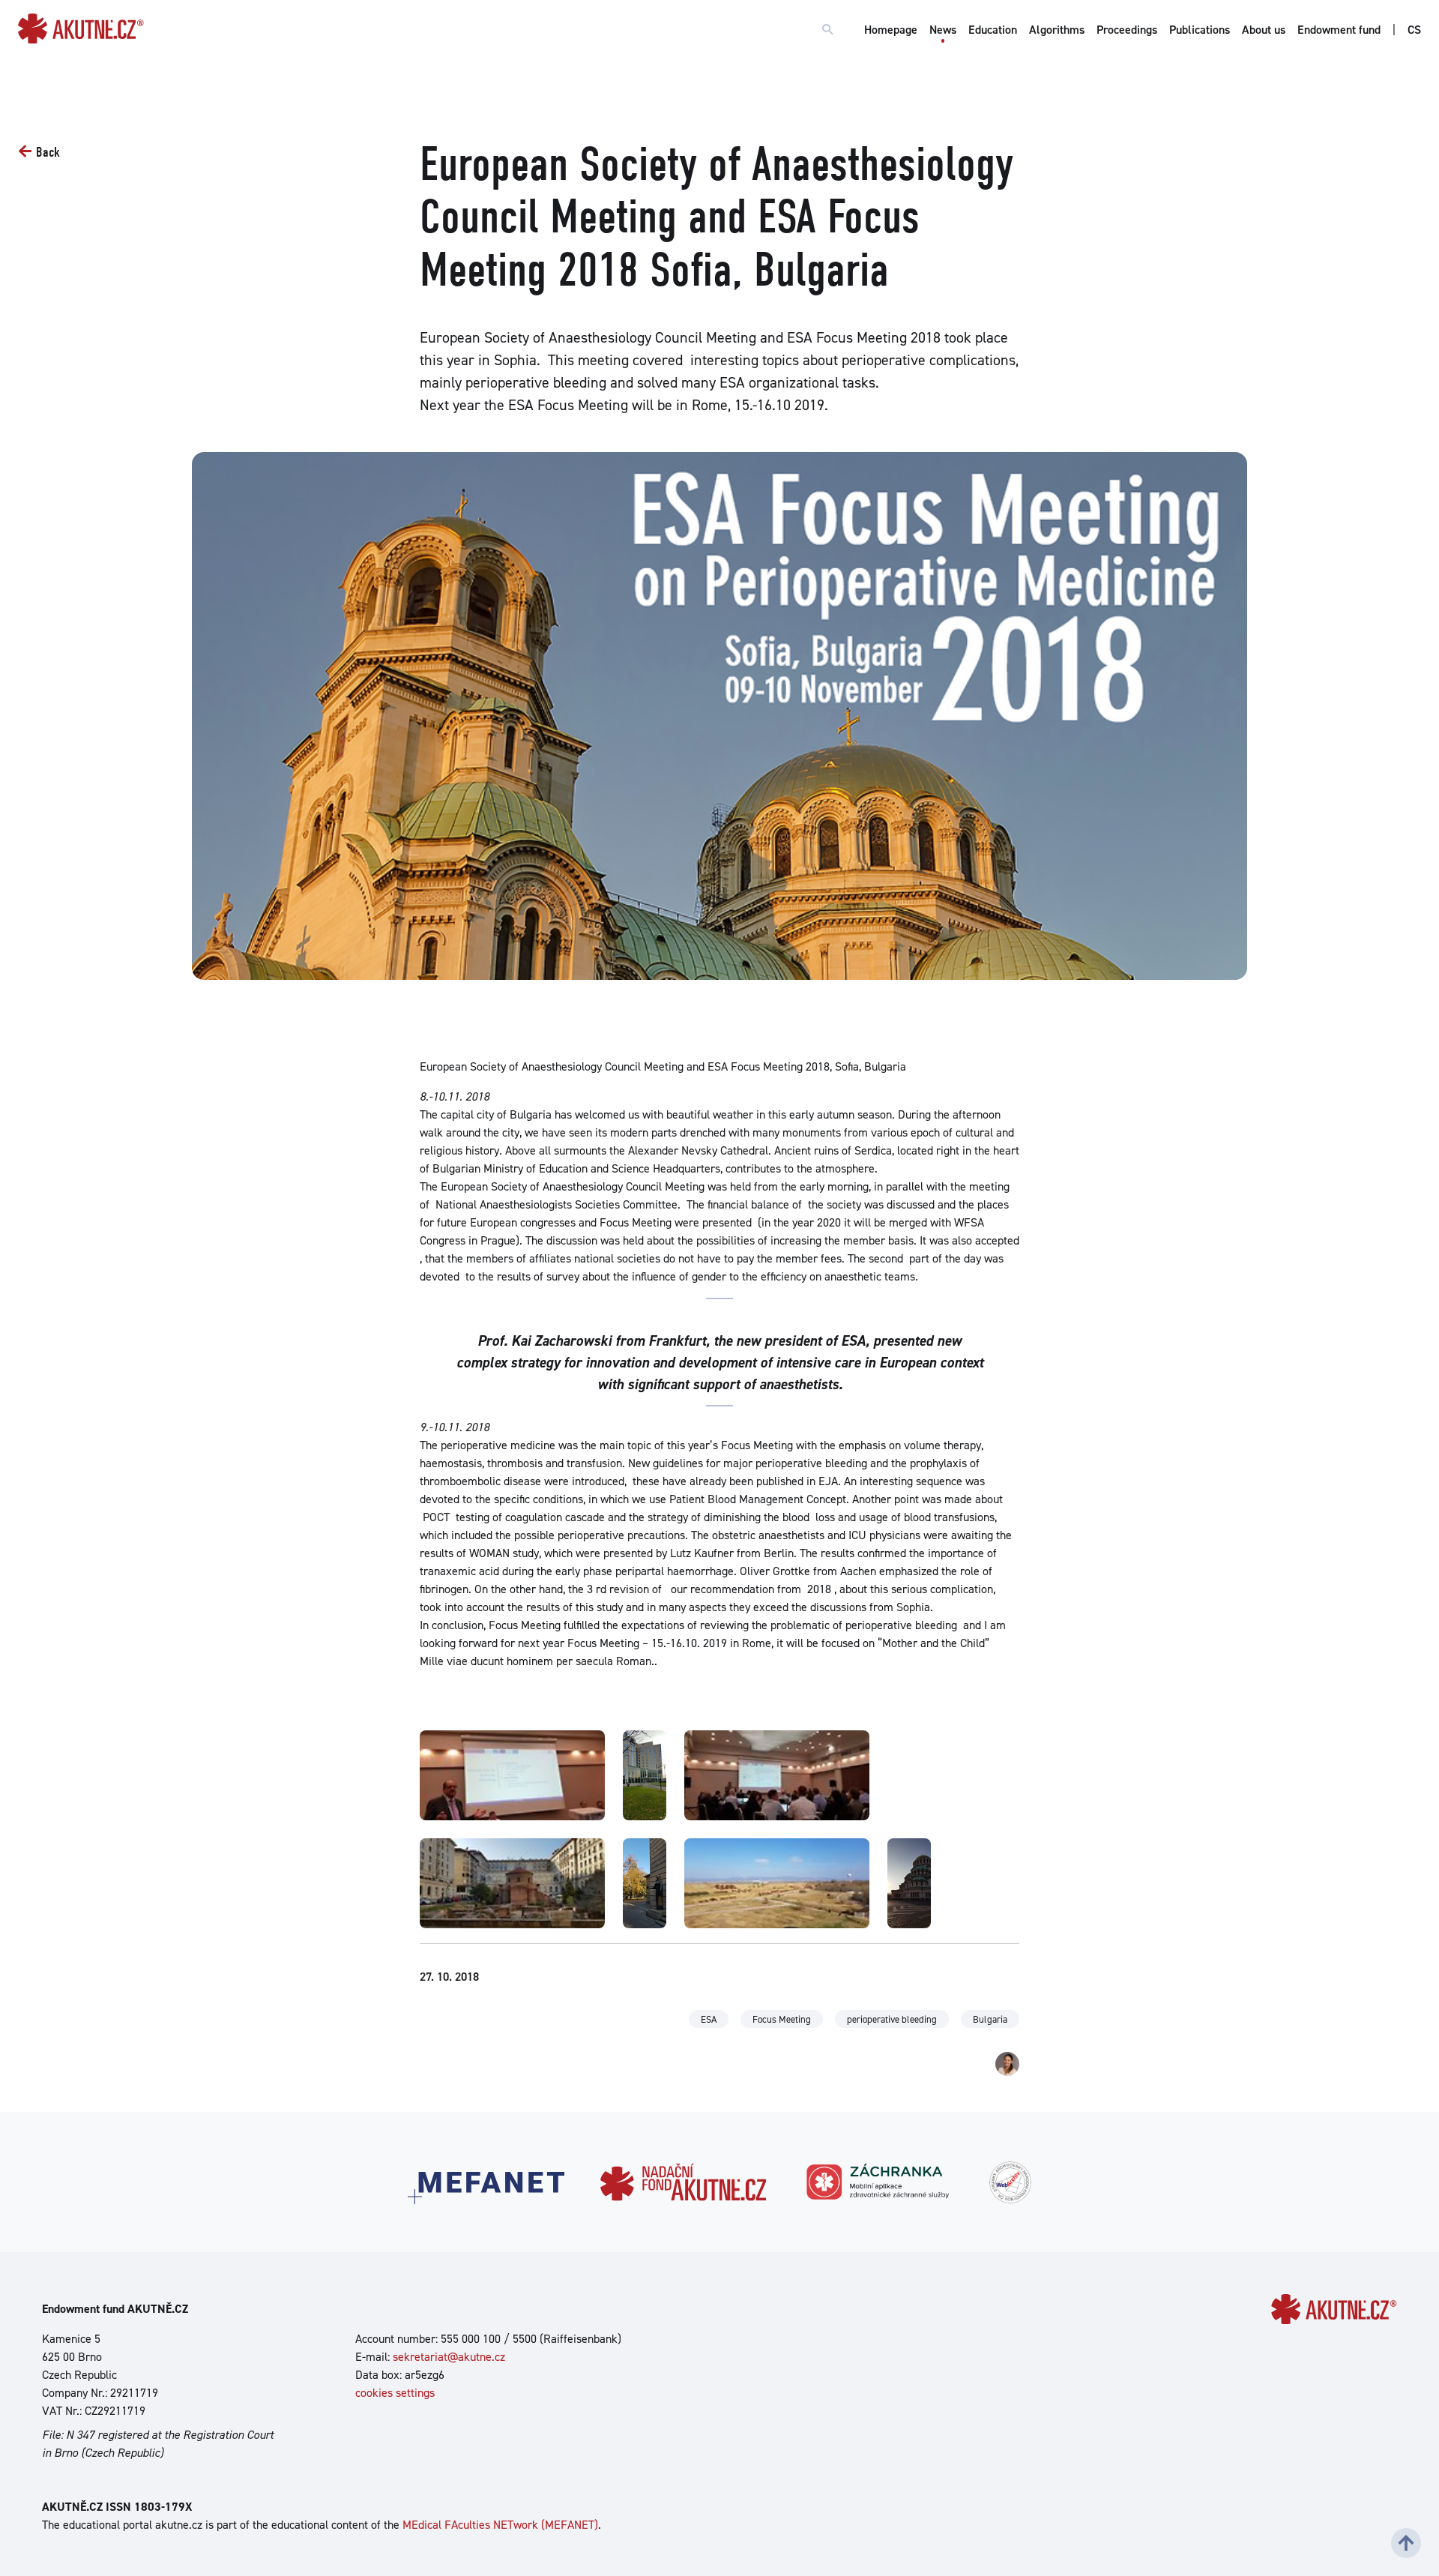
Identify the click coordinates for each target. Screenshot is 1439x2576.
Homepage (891, 30)
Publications (1200, 30)
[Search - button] (828, 30)
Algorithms (1057, 30)
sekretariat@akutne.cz (449, 2357)
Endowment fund (1339, 30)
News (943, 30)
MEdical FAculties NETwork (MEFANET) (500, 2525)
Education (993, 30)
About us (1264, 30)
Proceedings (1127, 30)
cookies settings (395, 2393)
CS (1414, 30)
